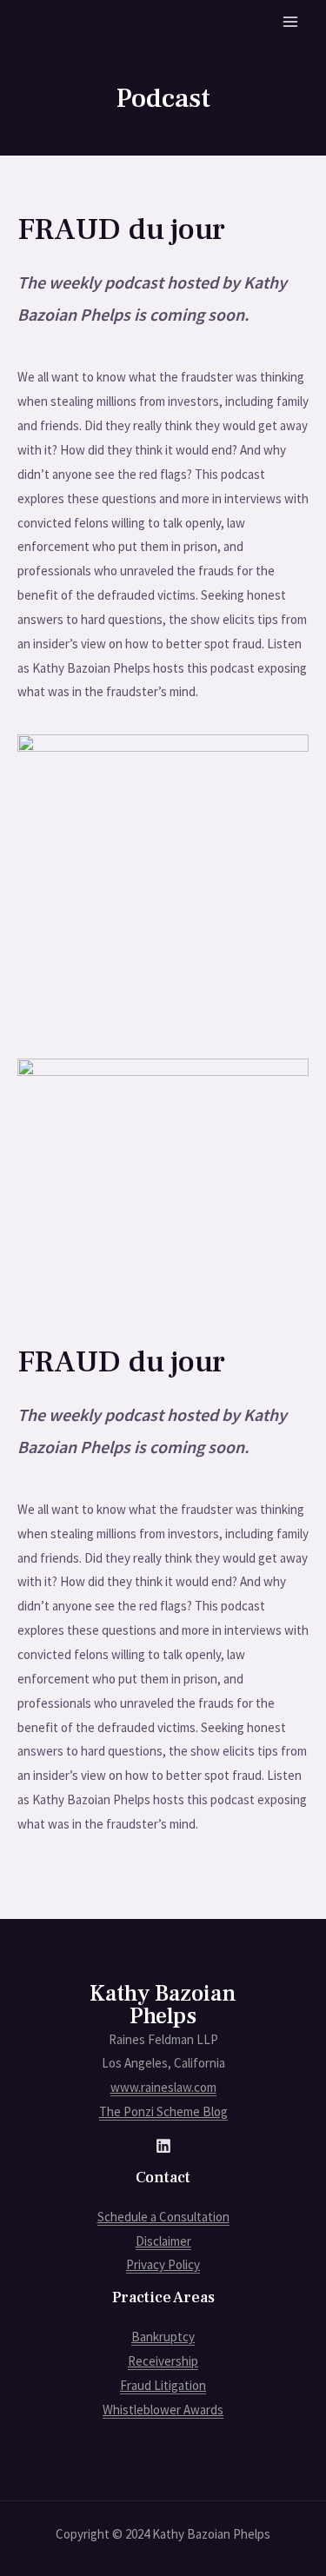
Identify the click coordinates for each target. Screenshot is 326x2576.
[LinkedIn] (163, 2146)
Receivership (163, 2361)
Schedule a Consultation (163, 2217)
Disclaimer (163, 2241)
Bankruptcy (163, 2337)
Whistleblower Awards (163, 2410)
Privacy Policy (163, 2264)
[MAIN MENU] (291, 22)
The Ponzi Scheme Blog (163, 2111)
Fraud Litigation (163, 2385)
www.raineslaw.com (163, 2087)
